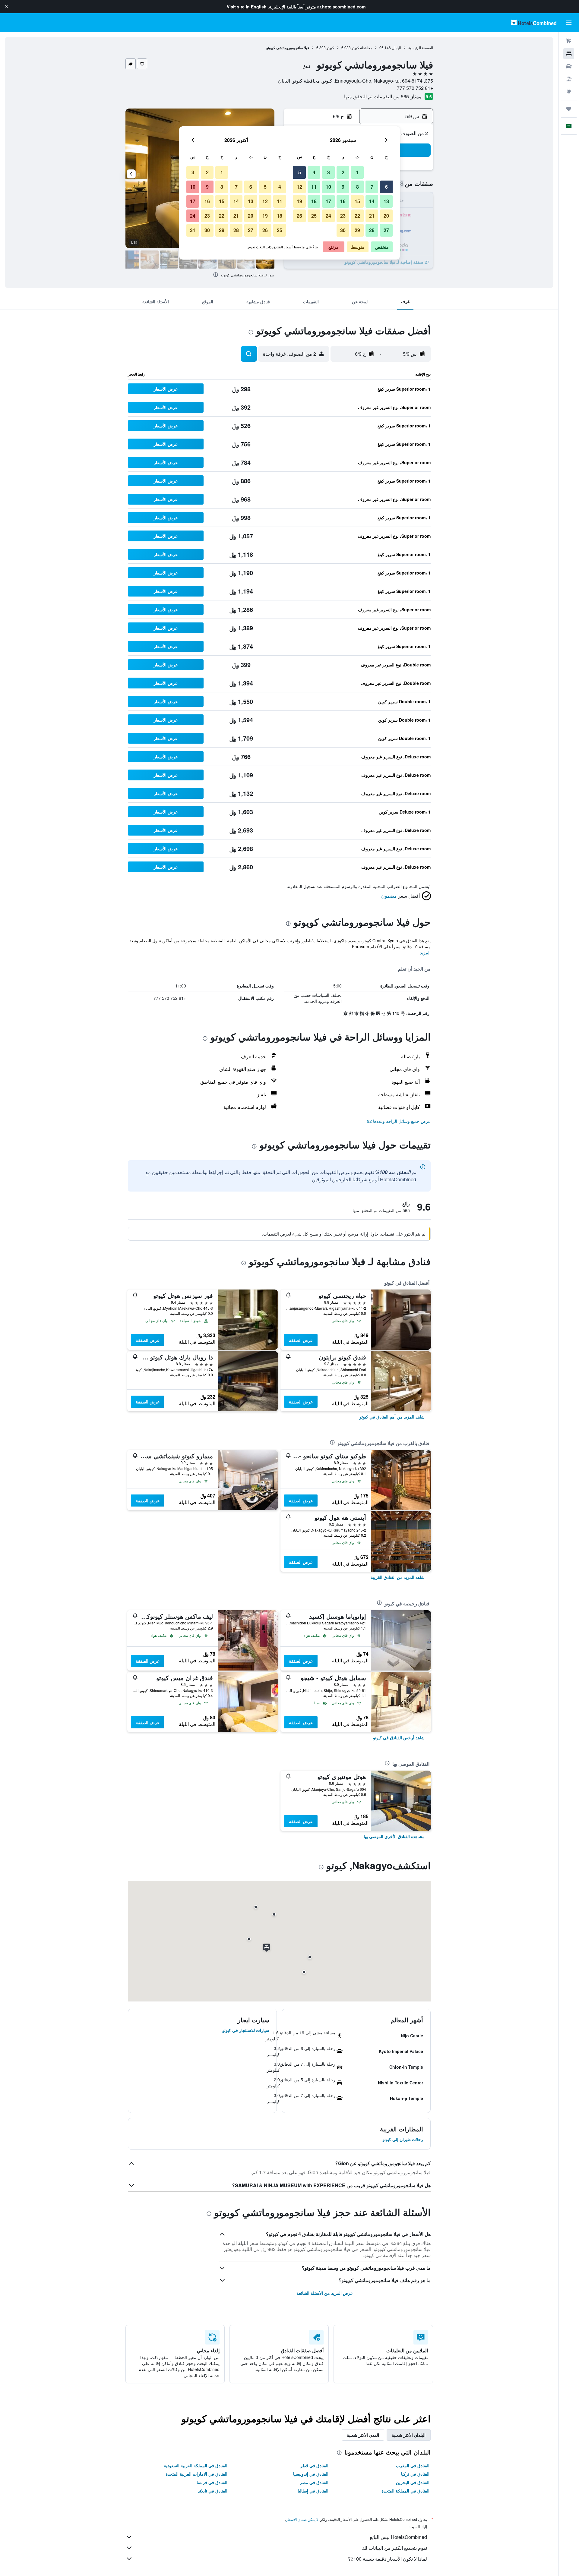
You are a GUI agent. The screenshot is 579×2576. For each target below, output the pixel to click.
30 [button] (343, 230)
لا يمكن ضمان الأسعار (302, 2519)
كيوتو (330, 47)
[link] (392, 1417)
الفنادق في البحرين (413, 2482)
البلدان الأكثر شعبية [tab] (409, 2435)
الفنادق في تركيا (415, 2474)
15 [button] (357, 201)
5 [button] (300, 172)
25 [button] (314, 216)
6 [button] (386, 187)
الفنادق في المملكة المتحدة (405, 2491)
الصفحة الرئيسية (421, 47)
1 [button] (358, 172)
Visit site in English (247, 7)
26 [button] (299, 216)
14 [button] (372, 201)
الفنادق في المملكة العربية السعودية (196, 2465)
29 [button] (357, 230)
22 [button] (357, 216)
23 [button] (343, 216)
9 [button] (343, 187)
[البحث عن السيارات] (569, 66)
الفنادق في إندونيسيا (311, 2474)
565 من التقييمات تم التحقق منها (377, 96)
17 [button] (328, 201)
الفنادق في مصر (314, 2482)
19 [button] (299, 201)
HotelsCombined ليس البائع (398, 2537)
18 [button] (314, 201)
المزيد (425, 953)
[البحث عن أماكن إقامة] (569, 54)
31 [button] (193, 230)
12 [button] (299, 187)
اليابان (396, 47)
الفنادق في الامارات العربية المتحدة (196, 2474)
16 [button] (343, 201)
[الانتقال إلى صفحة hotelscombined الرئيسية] (534, 22)
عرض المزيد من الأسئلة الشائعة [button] (325, 2293)
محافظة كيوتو (362, 47)
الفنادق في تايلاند (213, 2491)
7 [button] (372, 187)
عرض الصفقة (301, 1340)
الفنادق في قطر (314, 2465)
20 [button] (386, 216)
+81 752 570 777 (415, 88)
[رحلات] (569, 109)
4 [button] (314, 172)
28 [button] (372, 230)
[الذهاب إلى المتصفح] (569, 92)
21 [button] (372, 216)
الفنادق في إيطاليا (313, 2491)
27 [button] (386, 230)
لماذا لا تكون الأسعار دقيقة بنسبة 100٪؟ (388, 2559)
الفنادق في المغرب (413, 2465)
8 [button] (358, 187)
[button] (7, 7)
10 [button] (328, 187)
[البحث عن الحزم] (569, 79)
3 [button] (329, 172)
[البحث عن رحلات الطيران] (569, 41)
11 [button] (314, 187)
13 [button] (386, 201)
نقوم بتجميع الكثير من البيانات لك (394, 2548)
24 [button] (328, 216)
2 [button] (343, 172)
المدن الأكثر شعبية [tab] (363, 2435)
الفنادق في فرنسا (212, 2482)
